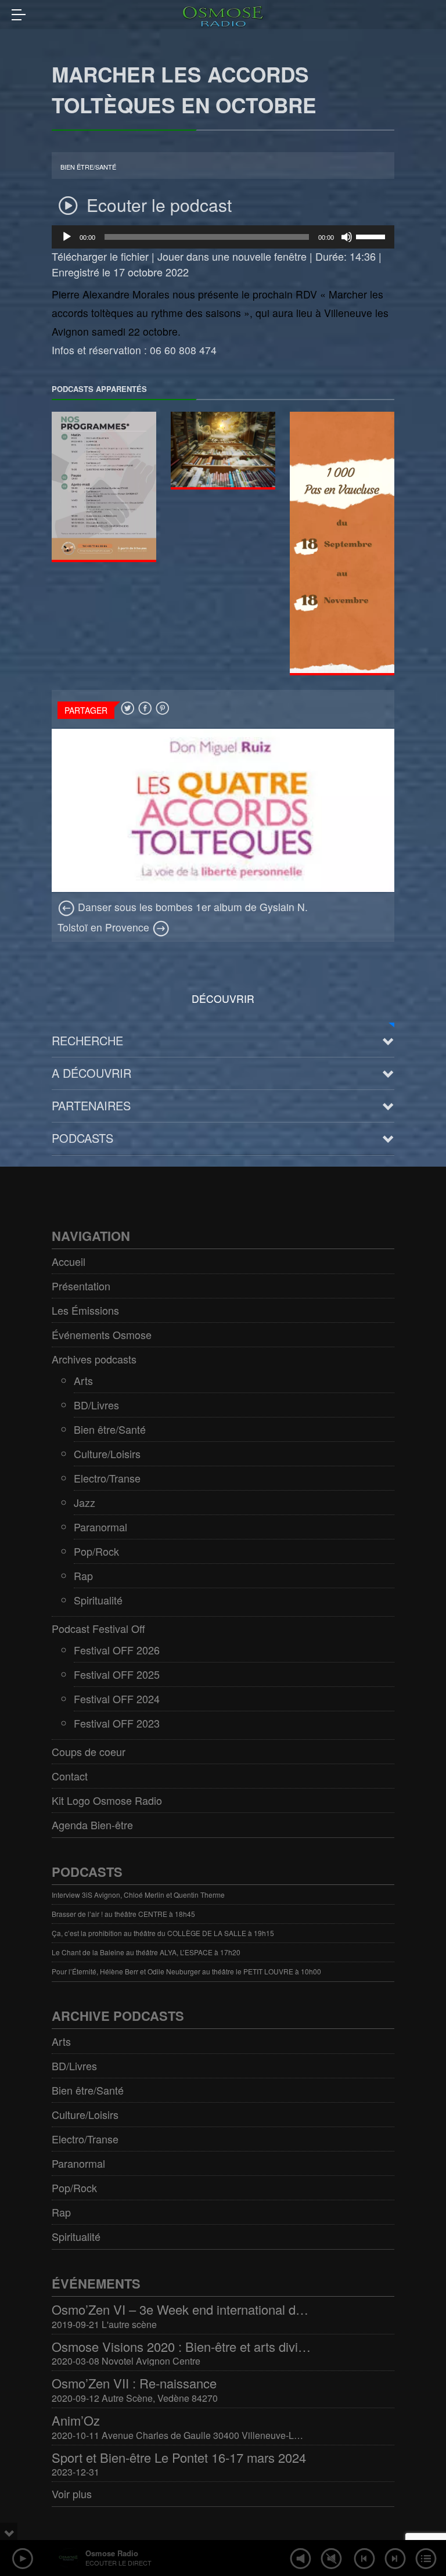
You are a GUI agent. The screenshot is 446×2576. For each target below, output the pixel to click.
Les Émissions (85, 1310)
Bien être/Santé (88, 167)
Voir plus (72, 2494)
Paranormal (100, 1527)
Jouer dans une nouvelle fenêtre (232, 256)
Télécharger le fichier (100, 256)
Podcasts (82, 1138)
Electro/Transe (107, 1478)
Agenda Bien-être (92, 1825)
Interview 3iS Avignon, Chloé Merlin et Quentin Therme (138, 1895)
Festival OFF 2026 (117, 1650)
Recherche (87, 1040)
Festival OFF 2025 (117, 1674)
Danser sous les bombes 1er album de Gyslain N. (191, 907)
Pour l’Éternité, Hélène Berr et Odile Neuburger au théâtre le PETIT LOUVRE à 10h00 (186, 1971)
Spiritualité (98, 1600)
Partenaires (91, 1105)
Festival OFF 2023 (117, 1723)
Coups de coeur (89, 1751)
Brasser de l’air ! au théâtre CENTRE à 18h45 (123, 1914)
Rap (83, 1575)
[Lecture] (67, 237)
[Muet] (347, 237)
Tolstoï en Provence (105, 927)
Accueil (69, 1261)
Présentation (81, 1286)
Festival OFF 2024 (117, 1699)
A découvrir (91, 1073)
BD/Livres (96, 1405)
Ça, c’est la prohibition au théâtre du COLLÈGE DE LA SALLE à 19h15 (163, 1933)
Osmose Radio (112, 2553)
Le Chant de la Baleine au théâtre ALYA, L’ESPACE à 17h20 (146, 1952)
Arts (83, 1380)
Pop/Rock (96, 1551)
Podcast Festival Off (98, 1628)
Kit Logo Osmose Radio (107, 1800)
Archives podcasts (94, 1359)
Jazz (84, 1502)
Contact (70, 1776)
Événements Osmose (102, 1334)
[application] (223, 237)
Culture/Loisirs (107, 1454)
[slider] (372, 236)
